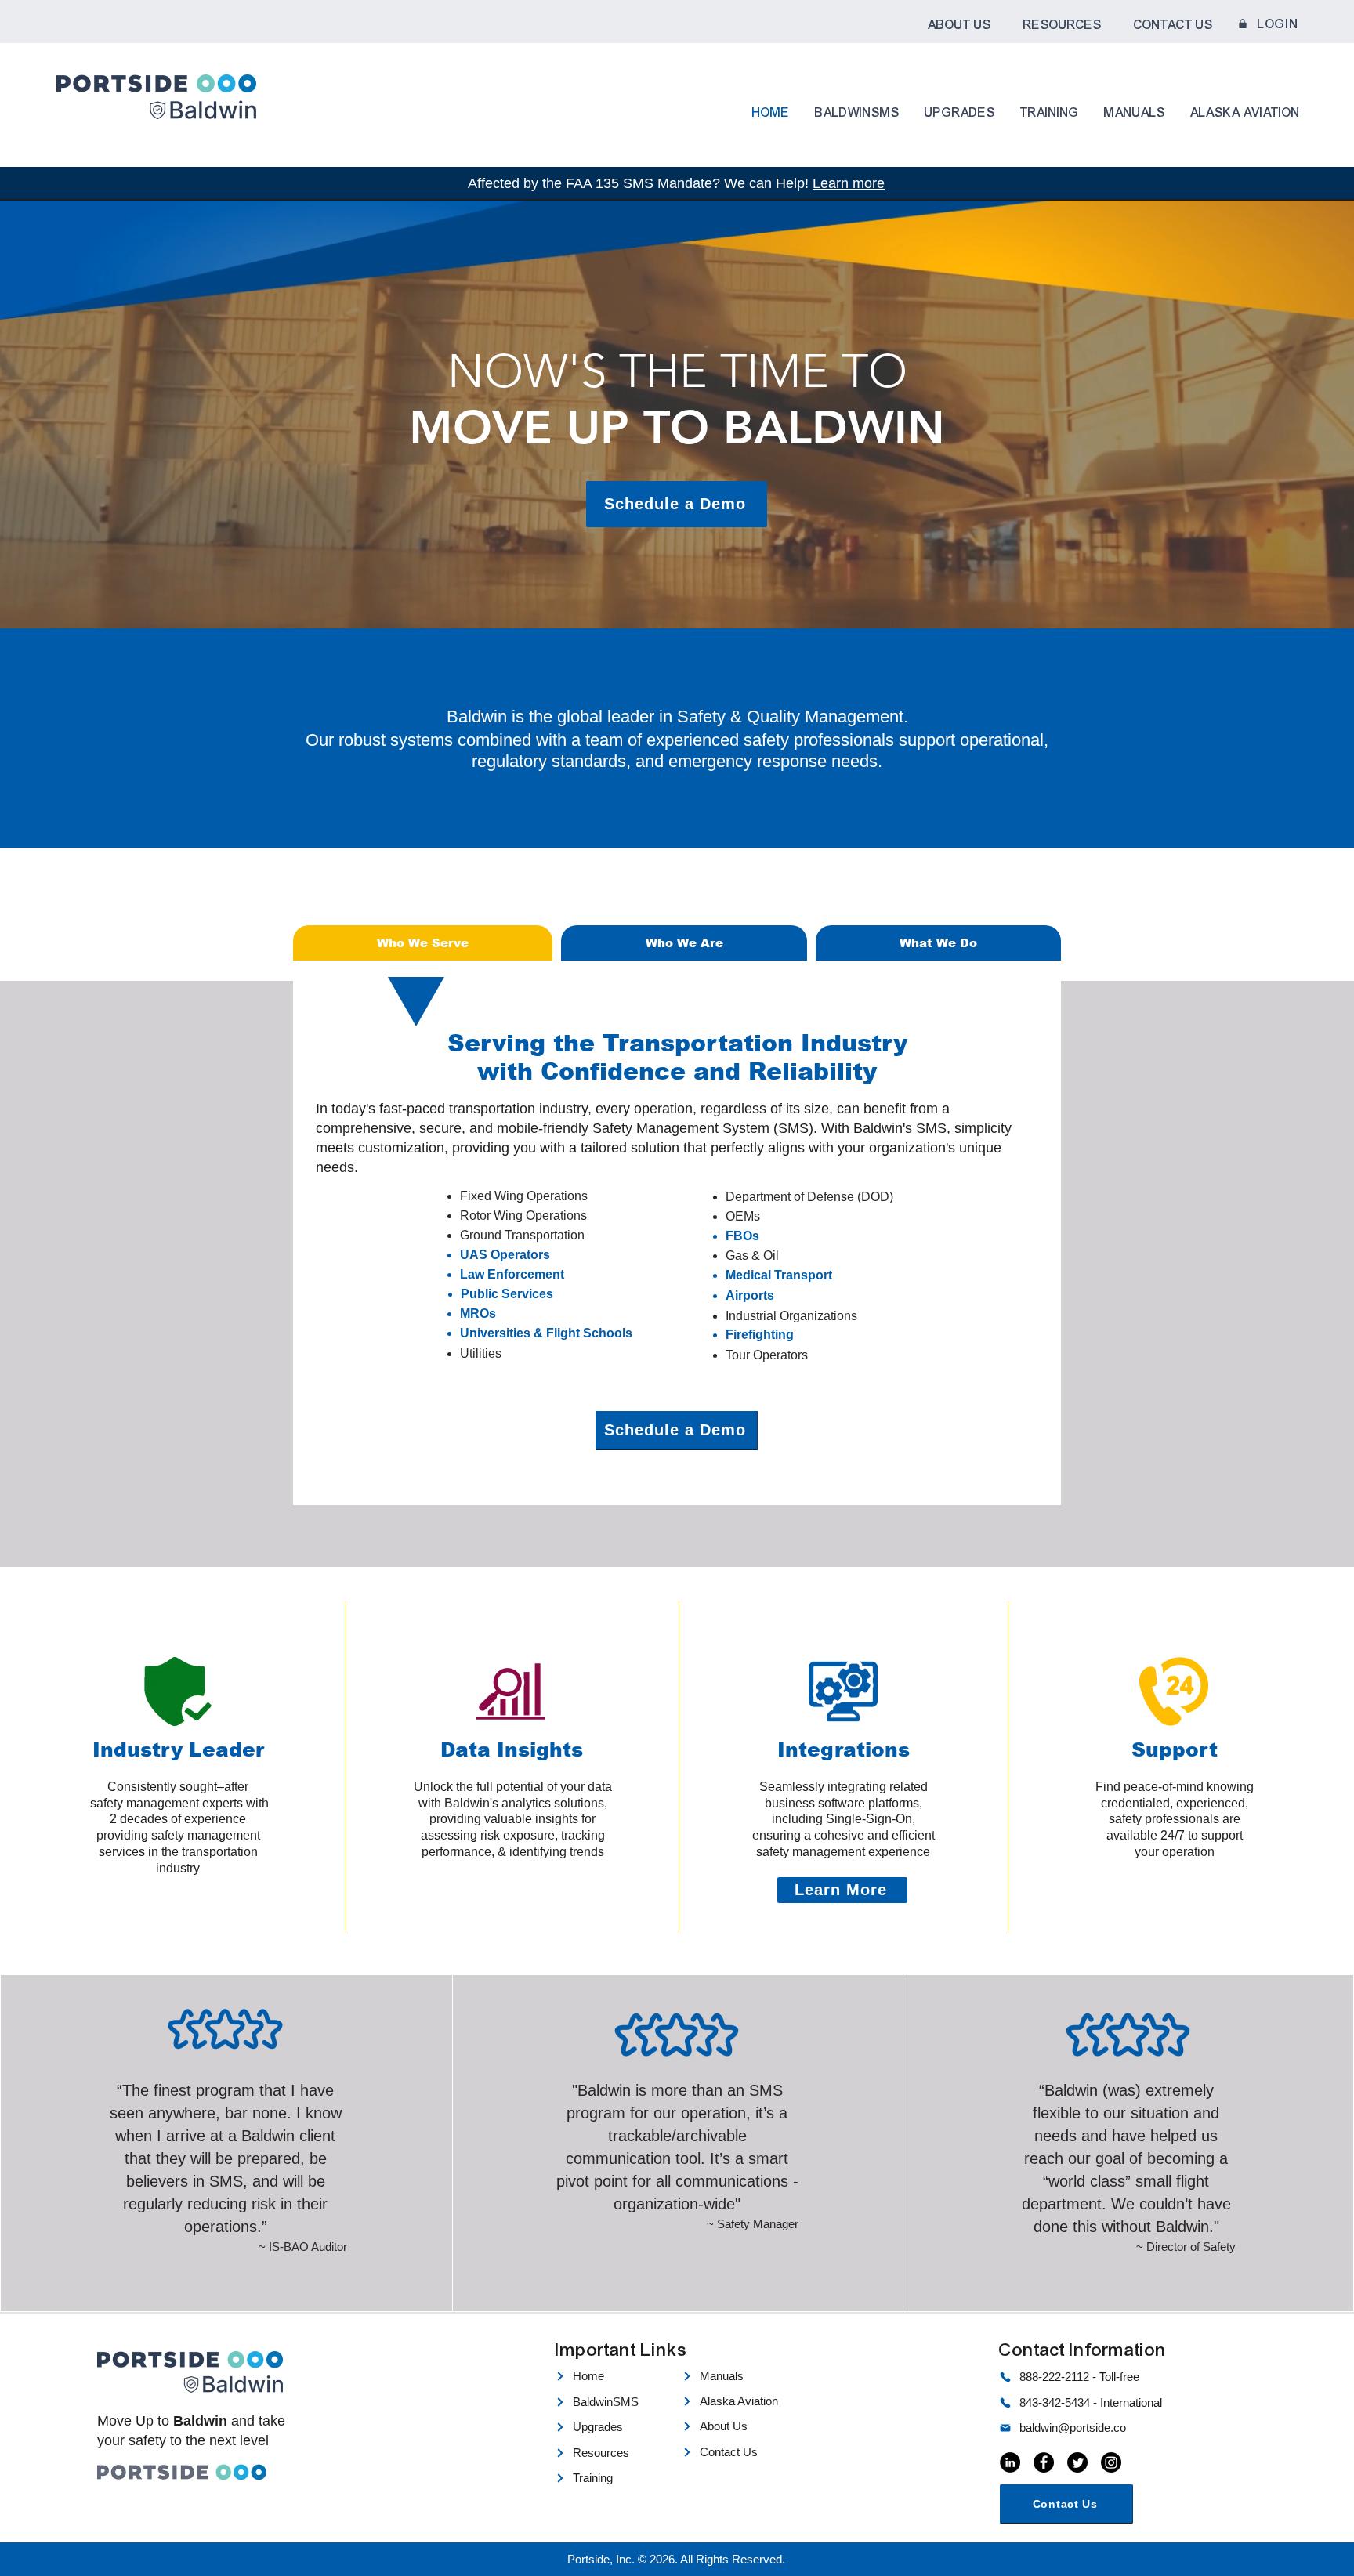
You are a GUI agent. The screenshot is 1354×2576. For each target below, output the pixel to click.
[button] (959, 25)
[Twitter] (1077, 2462)
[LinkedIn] (1010, 2462)
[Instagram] (1111, 2462)
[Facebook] (1044, 2462)
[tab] (423, 943)
